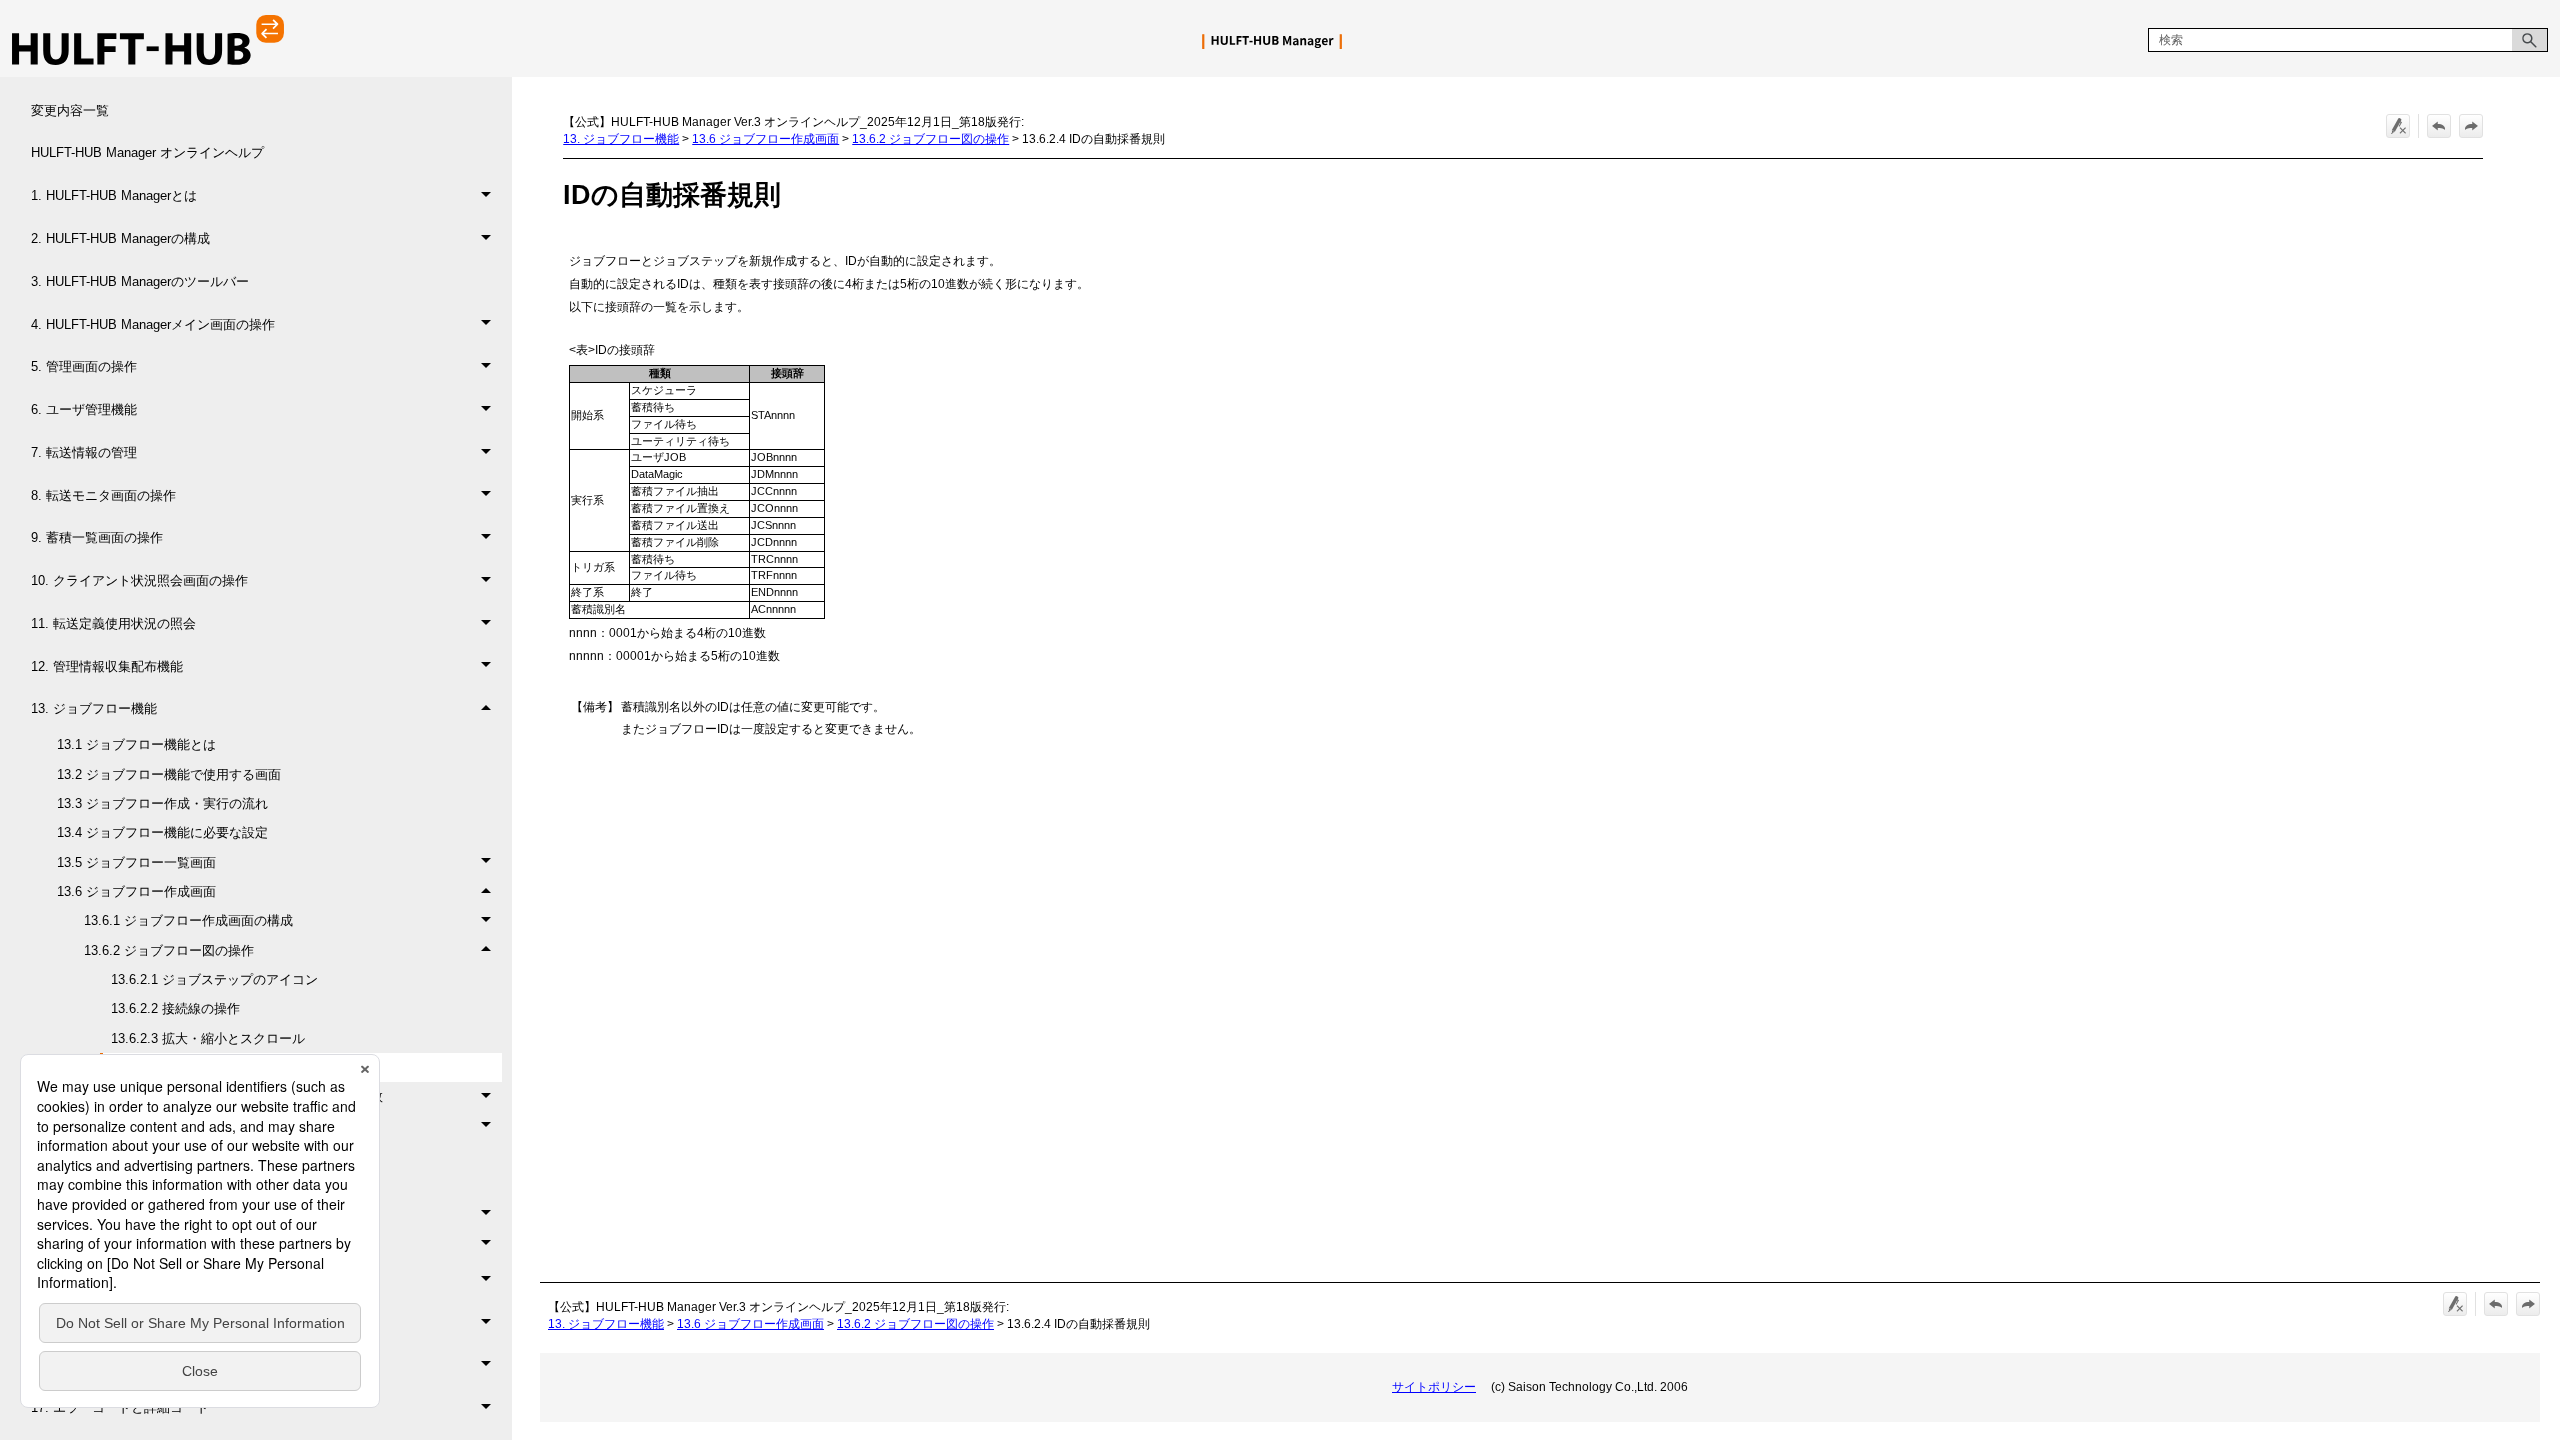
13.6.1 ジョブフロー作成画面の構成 (188, 920)
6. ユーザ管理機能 (84, 409)
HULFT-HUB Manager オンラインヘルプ (147, 152)
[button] (2530, 40)
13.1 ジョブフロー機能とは (136, 744)
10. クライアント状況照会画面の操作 (139, 580)
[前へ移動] (2439, 126)
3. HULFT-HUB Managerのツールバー (140, 281)
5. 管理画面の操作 (84, 366)
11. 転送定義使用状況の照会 (113, 623)
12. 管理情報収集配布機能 (107, 666)
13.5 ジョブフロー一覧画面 (136, 862)
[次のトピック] (2471, 126)
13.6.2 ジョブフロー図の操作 (169, 950)
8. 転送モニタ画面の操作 (103, 495)
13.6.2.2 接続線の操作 (175, 1008)
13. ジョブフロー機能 (94, 708)
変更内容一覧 (70, 110)
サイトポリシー (1434, 1387)
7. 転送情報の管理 (84, 452)
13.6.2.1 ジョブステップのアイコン (214, 979)
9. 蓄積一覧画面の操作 (97, 537)
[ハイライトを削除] (2398, 126)
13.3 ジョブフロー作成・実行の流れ (162, 803)
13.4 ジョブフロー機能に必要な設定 (162, 832)
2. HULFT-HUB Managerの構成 (120, 238)
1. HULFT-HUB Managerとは (114, 195)
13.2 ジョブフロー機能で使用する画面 (169, 774)
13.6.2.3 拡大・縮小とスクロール (208, 1038)
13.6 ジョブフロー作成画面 (136, 891)
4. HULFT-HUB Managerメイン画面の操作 (153, 324)
